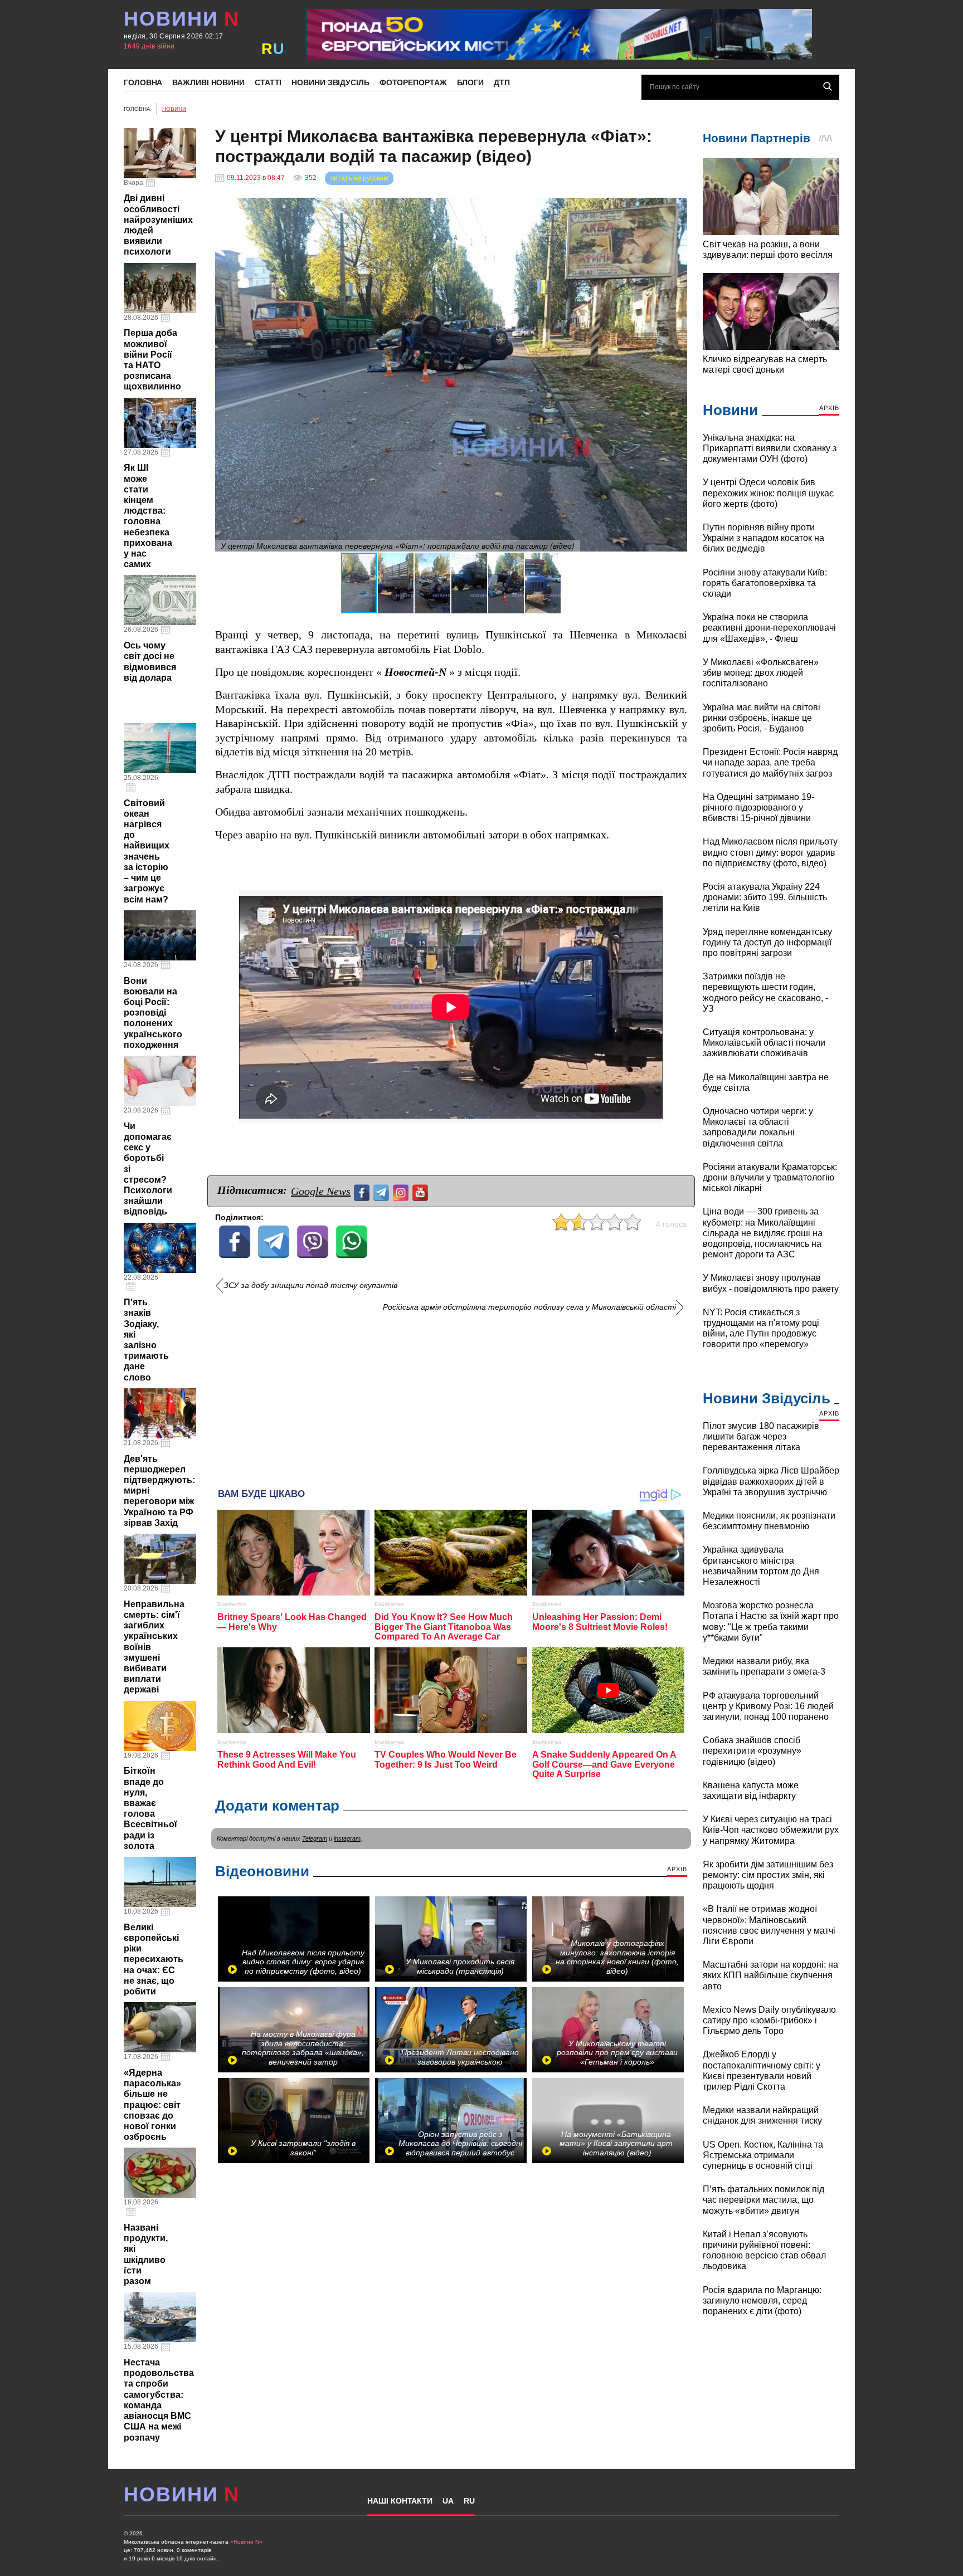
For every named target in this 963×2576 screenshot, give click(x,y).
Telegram (315, 1838)
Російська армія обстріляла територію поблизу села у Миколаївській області (529, 1307)
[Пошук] (828, 86)
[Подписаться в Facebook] (363, 1191)
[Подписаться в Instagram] (402, 1191)
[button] (677, 208)
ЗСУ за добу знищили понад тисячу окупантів (310, 1285)
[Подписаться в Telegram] (383, 1191)
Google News (321, 1191)
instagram (347, 1838)
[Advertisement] (451, 1396)
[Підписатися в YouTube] (422, 1191)
